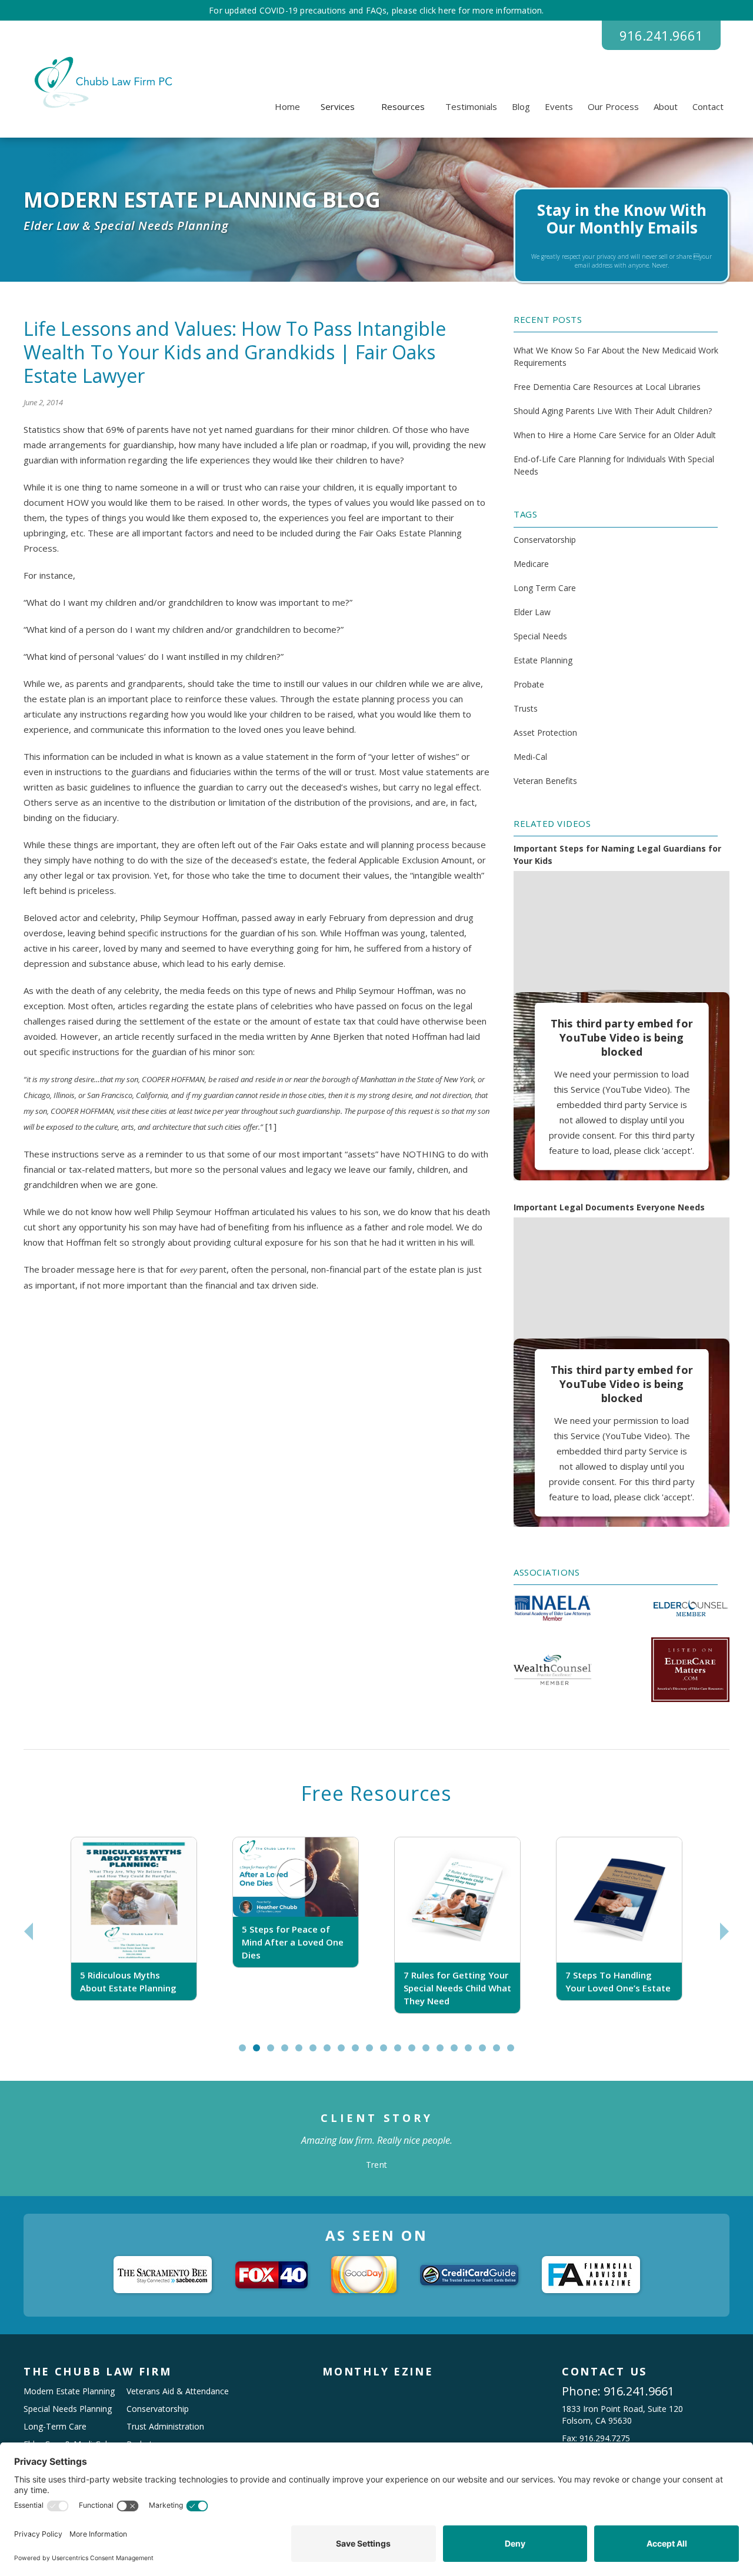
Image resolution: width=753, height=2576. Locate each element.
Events (559, 106)
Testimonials (471, 106)
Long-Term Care (55, 2426)
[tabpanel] (134, 1932)
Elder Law (532, 612)
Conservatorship (545, 540)
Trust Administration (165, 2426)
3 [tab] (273, 2053)
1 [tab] (245, 2053)
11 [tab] (389, 2053)
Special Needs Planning (68, 2409)
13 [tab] (417, 2053)
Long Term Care (545, 588)
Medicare (531, 564)
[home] (101, 82)
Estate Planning (543, 660)
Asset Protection (545, 733)
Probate (529, 684)
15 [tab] (445, 2053)
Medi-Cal (530, 757)
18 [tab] (488, 2053)
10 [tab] (375, 2053)
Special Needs (540, 636)
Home (287, 106)
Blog (521, 106)
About (666, 106)
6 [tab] (316, 2053)
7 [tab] (330, 2053)
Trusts (526, 708)
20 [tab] (516, 2053)
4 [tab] (287, 2053)
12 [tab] (403, 2053)
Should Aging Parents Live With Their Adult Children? (613, 411)
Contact (708, 106)
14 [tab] (431, 2053)
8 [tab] (344, 2053)
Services (338, 106)
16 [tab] (459, 2053)
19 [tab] (502, 2053)
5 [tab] (301, 2053)
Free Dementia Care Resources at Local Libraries (607, 387)
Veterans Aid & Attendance (178, 2391)
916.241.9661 (661, 35)
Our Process (613, 106)
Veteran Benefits (545, 781)
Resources (403, 106)
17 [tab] (474, 2053)
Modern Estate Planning (69, 2391)
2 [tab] (259, 2053)
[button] (338, 106)
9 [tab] (358, 2053)
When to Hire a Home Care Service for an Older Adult (615, 435)
